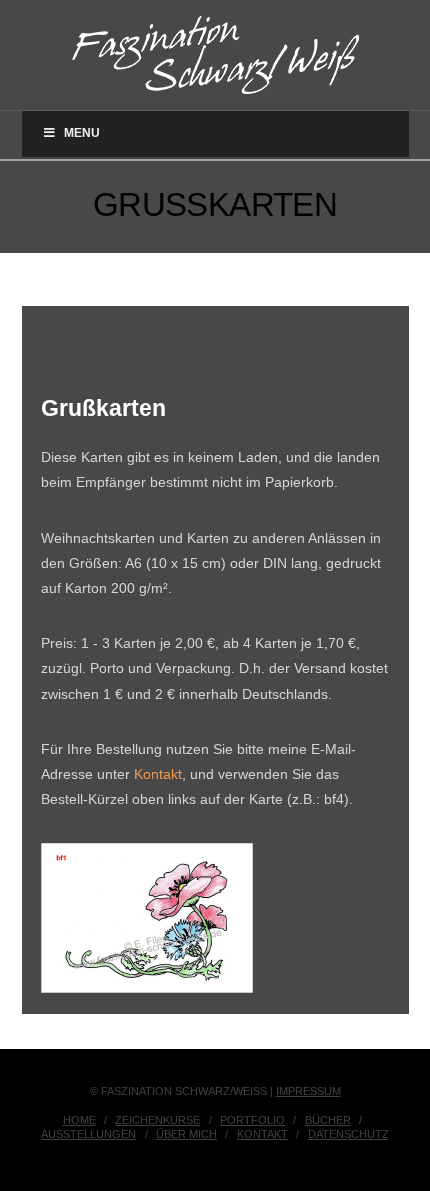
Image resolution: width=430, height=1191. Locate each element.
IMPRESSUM (308, 1091)
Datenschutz (348, 1134)
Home (79, 1120)
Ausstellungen (88, 1134)
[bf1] (147, 918)
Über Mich (186, 1134)
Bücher (328, 1120)
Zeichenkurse (157, 1120)
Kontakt (158, 774)
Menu (82, 133)
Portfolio (252, 1120)
